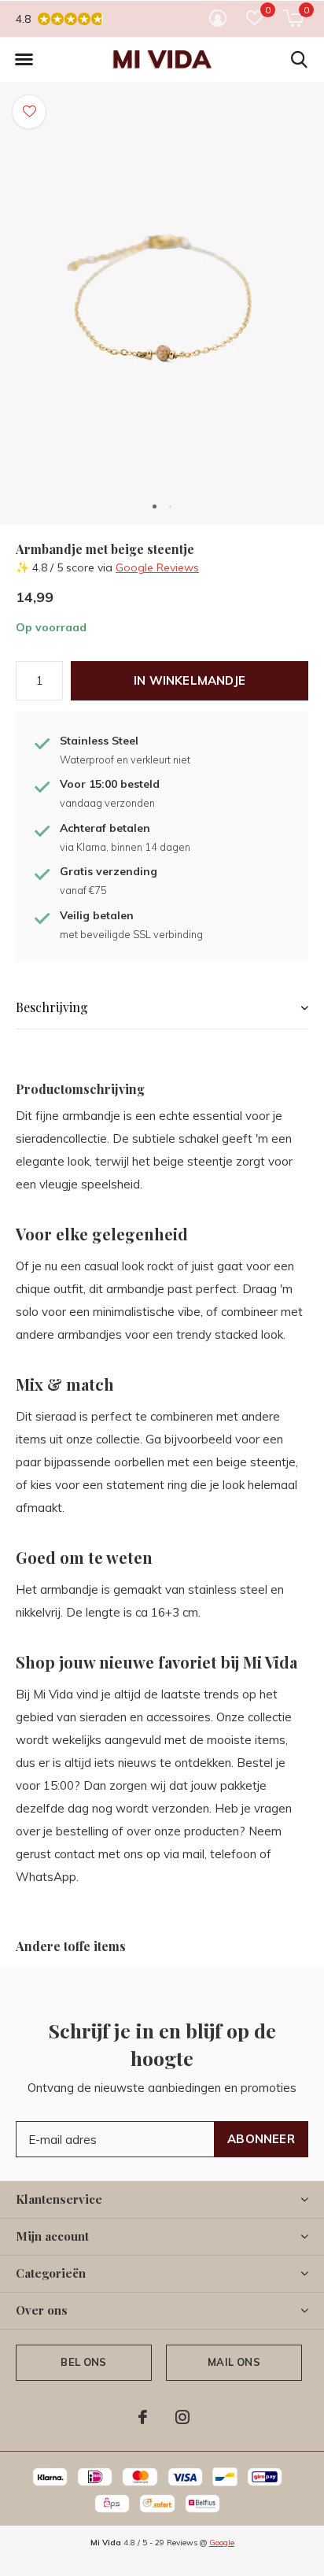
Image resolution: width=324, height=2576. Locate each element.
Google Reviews (157, 567)
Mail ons (234, 2362)
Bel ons (83, 2362)
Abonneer (261, 2139)
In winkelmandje (190, 680)
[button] (24, 60)
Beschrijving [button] (52, 1007)
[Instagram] (182, 2417)
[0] (293, 18)
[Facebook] (143, 2417)
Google (222, 2543)
